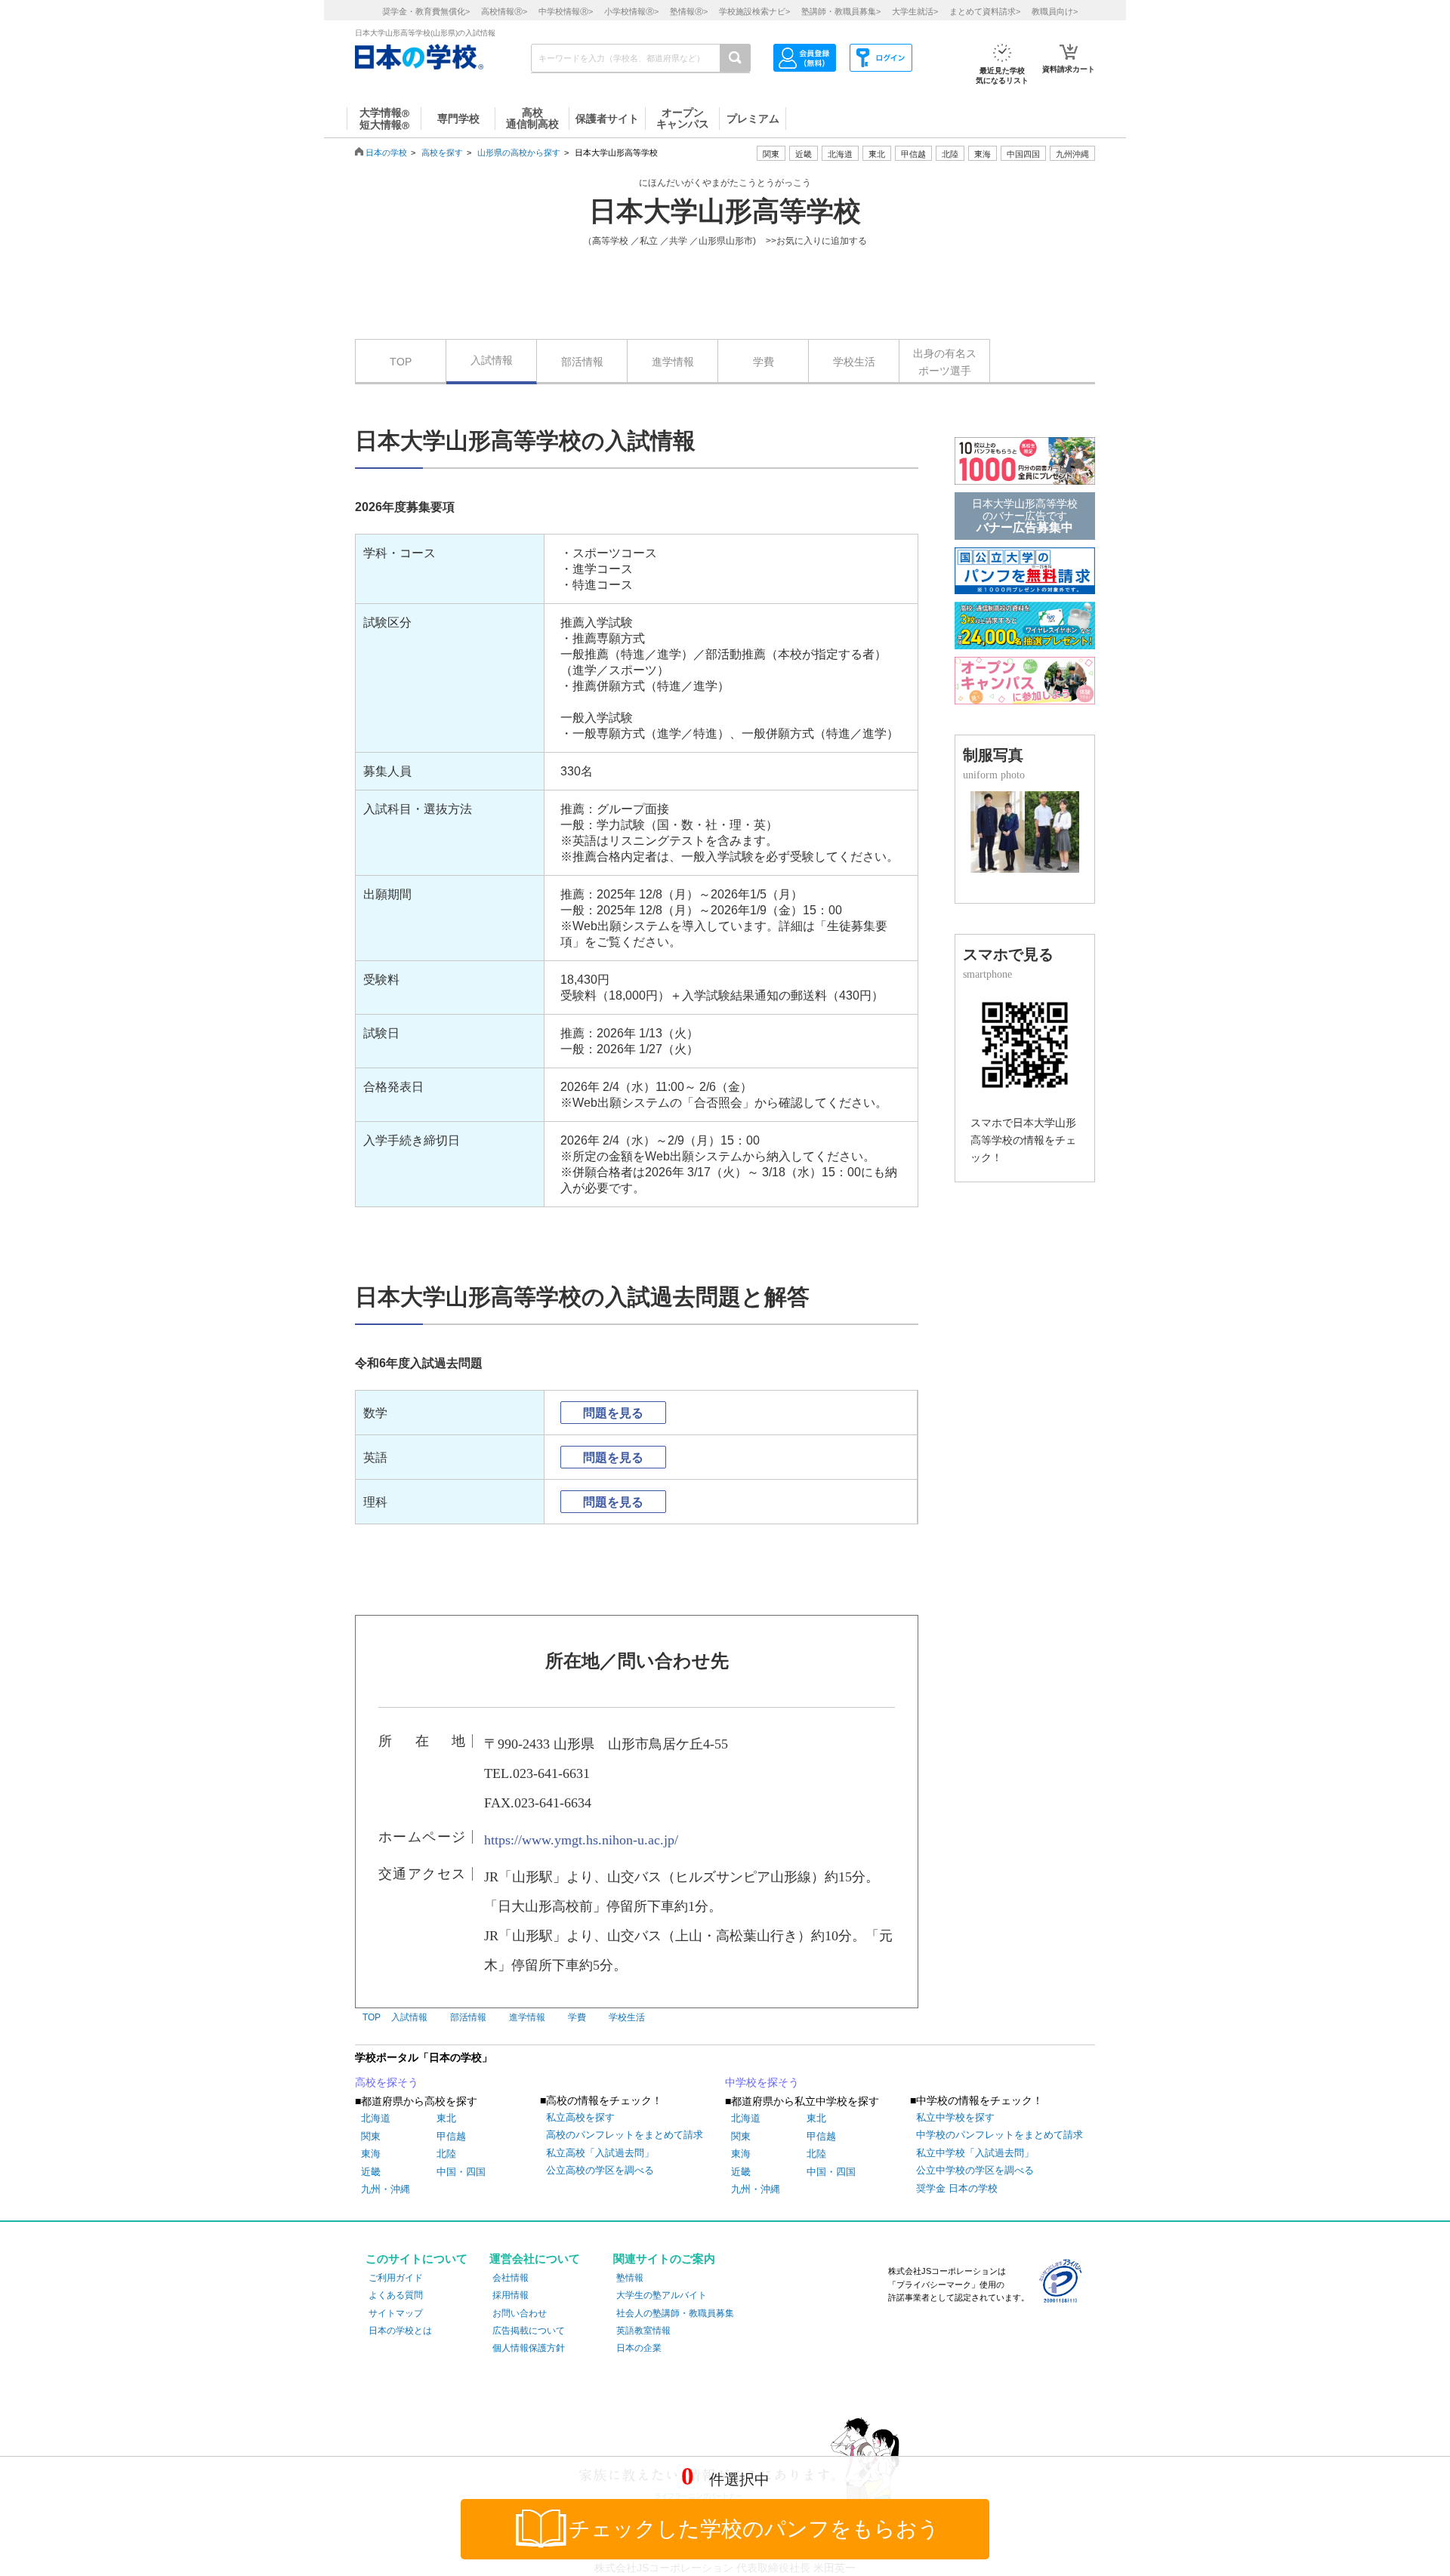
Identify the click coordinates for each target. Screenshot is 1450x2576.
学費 (764, 362)
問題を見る (613, 1413)
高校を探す (442, 153)
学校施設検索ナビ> (754, 11)
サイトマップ (396, 2313)
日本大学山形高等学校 (725, 211)
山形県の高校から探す (519, 153)
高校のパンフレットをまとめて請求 (625, 2135)
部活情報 (582, 362)
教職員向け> (1055, 11)
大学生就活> (915, 11)
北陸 (446, 2154)
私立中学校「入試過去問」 (975, 2153)
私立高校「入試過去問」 (600, 2153)
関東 (371, 2136)
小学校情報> (631, 11)
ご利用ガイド (396, 2278)
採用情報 (511, 2295)
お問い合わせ (520, 2313)
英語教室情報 (643, 2331)
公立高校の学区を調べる (600, 2170)
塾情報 (630, 2278)
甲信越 (451, 2136)
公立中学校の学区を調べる (975, 2170)
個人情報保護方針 (529, 2348)
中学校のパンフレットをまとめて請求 (1000, 2135)
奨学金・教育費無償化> (426, 11)
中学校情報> (566, 11)
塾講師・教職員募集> (841, 11)
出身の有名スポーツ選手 (945, 362)
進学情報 (673, 362)
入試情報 (492, 360)
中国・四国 (461, 2172)
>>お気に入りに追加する (816, 241)
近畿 (371, 2172)
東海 (371, 2154)
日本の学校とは (400, 2331)
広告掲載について (529, 2331)
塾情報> (689, 11)
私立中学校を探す (955, 2117)
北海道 (840, 154)
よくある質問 (396, 2295)
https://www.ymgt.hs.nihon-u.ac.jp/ (581, 1840)
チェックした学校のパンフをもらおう (754, 2529)
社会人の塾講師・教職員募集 (675, 2313)
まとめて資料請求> (985, 11)
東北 (446, 2118)
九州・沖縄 (386, 2189)
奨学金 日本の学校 (957, 2188)
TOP (401, 362)
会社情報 (511, 2278)
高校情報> (504, 11)
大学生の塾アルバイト (662, 2295)
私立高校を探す (580, 2117)
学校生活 (854, 362)
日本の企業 (639, 2348)
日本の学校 (386, 153)
